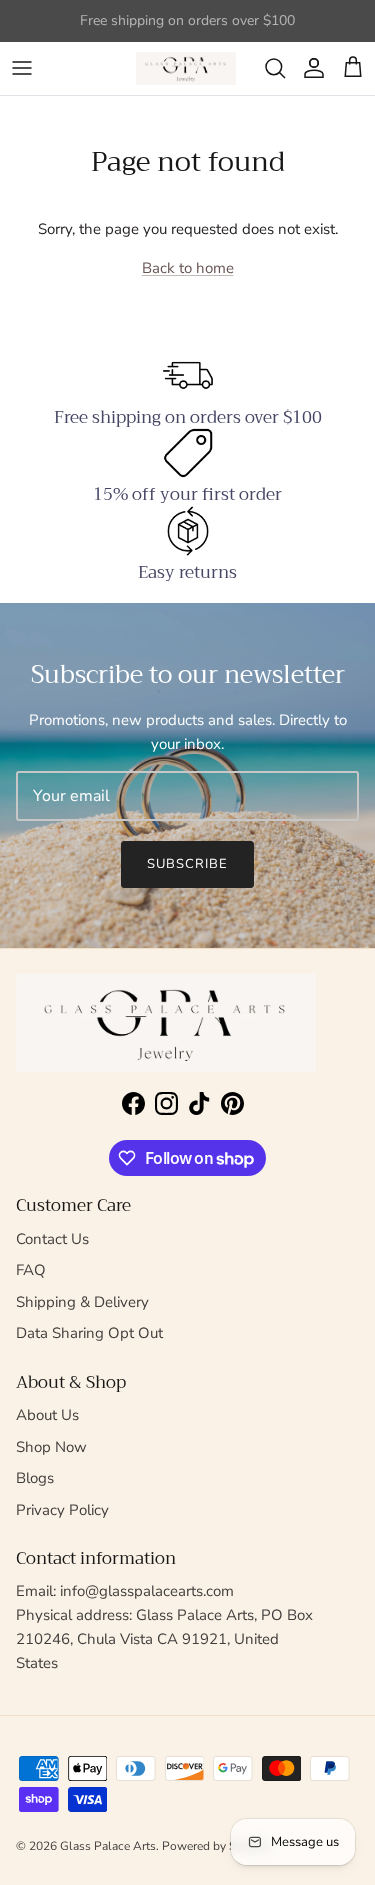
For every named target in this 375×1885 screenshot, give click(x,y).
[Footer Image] (166, 1023)
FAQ (31, 1270)
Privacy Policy (62, 1510)
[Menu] (22, 68)
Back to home (188, 268)
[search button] (275, 68)
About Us (47, 1415)
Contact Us (52, 1239)
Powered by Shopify (216, 1846)
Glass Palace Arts (108, 1846)
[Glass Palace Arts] (186, 68)
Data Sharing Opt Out (89, 1333)
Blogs (35, 1478)
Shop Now (51, 1447)
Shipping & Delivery (82, 1302)
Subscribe (187, 864)
